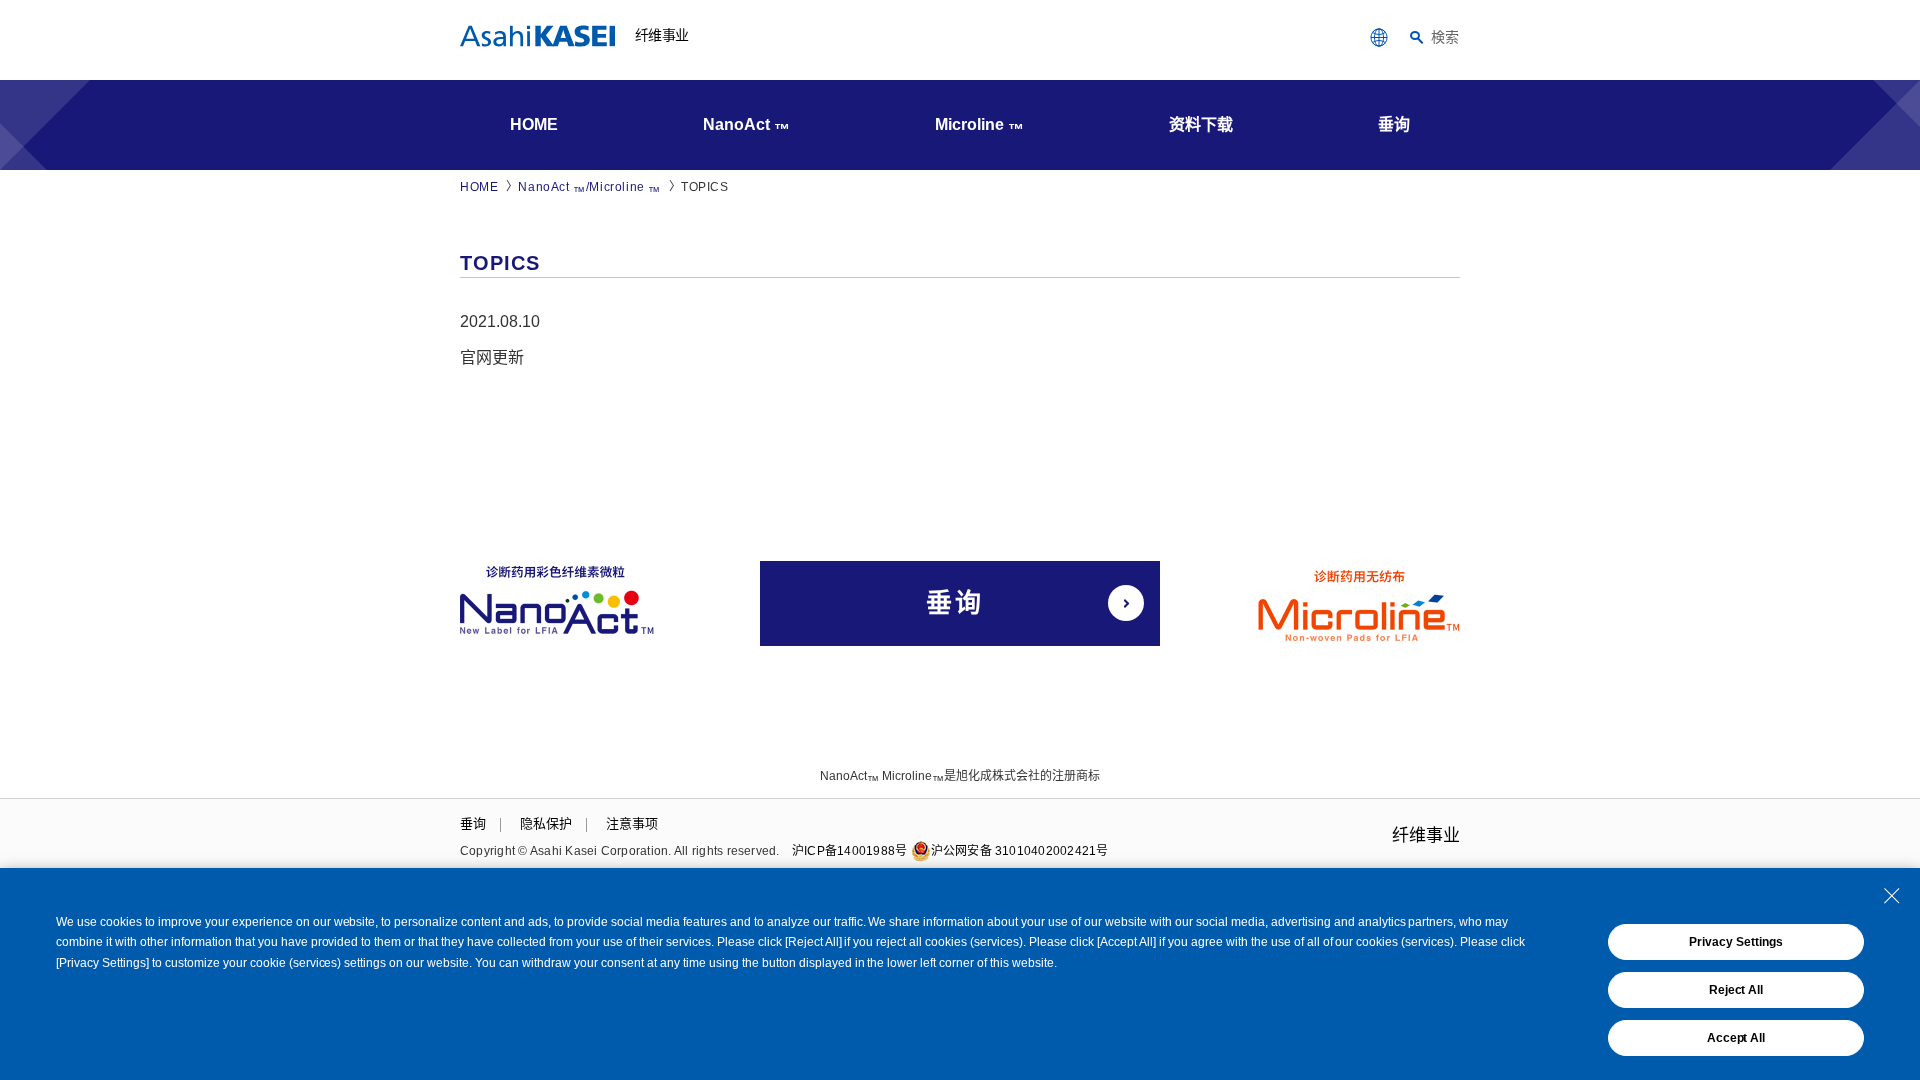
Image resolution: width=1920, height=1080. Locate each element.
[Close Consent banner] (1892, 896)
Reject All (1736, 990)
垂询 (473, 823)
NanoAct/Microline (589, 188)
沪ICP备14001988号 (849, 851)
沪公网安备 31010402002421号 (1020, 851)
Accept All (1736, 1038)
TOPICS (705, 187)
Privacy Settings (1736, 942)
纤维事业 (661, 35)
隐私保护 (546, 823)
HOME (479, 187)
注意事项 (632, 823)
